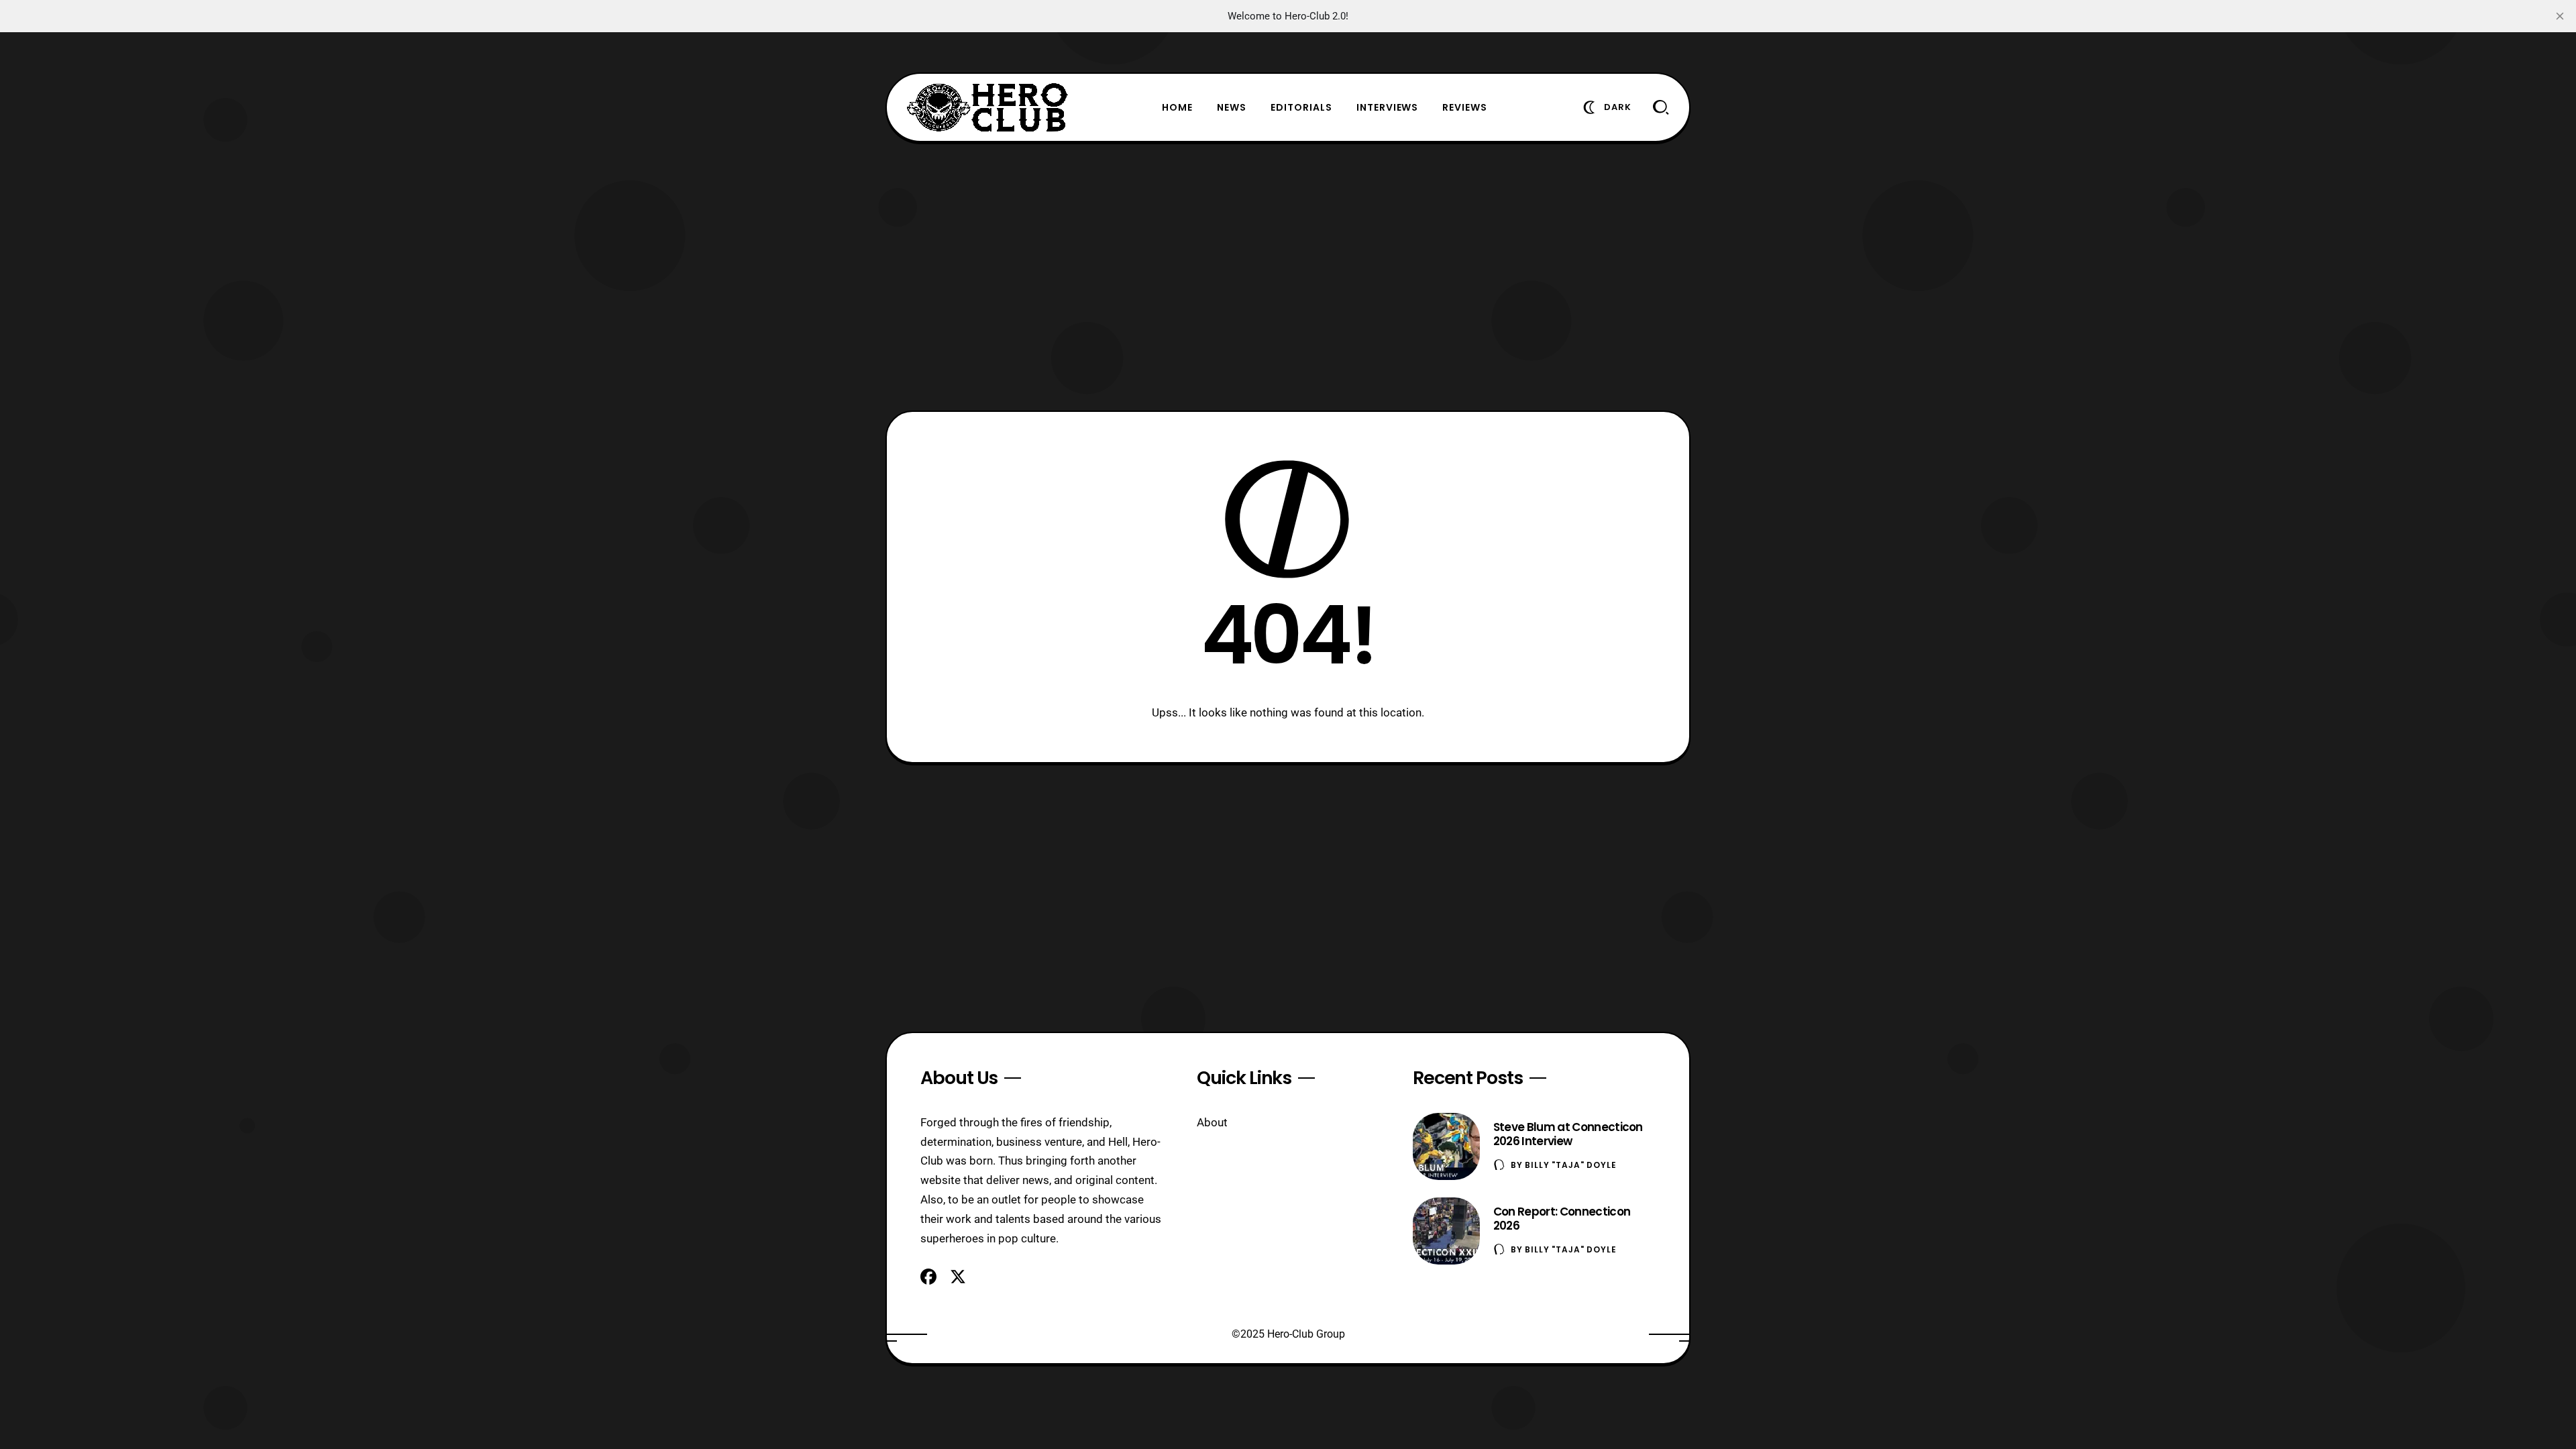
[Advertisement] (1288, 276)
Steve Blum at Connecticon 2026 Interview (1568, 1134)
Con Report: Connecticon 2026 (1562, 1219)
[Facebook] (928, 1277)
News (1232, 107)
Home (1177, 107)
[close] (2560, 16)
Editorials (1301, 107)
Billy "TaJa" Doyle (1570, 1165)
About (1212, 1122)
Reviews (1465, 107)
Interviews (1388, 107)
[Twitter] (958, 1277)
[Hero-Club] (987, 107)
